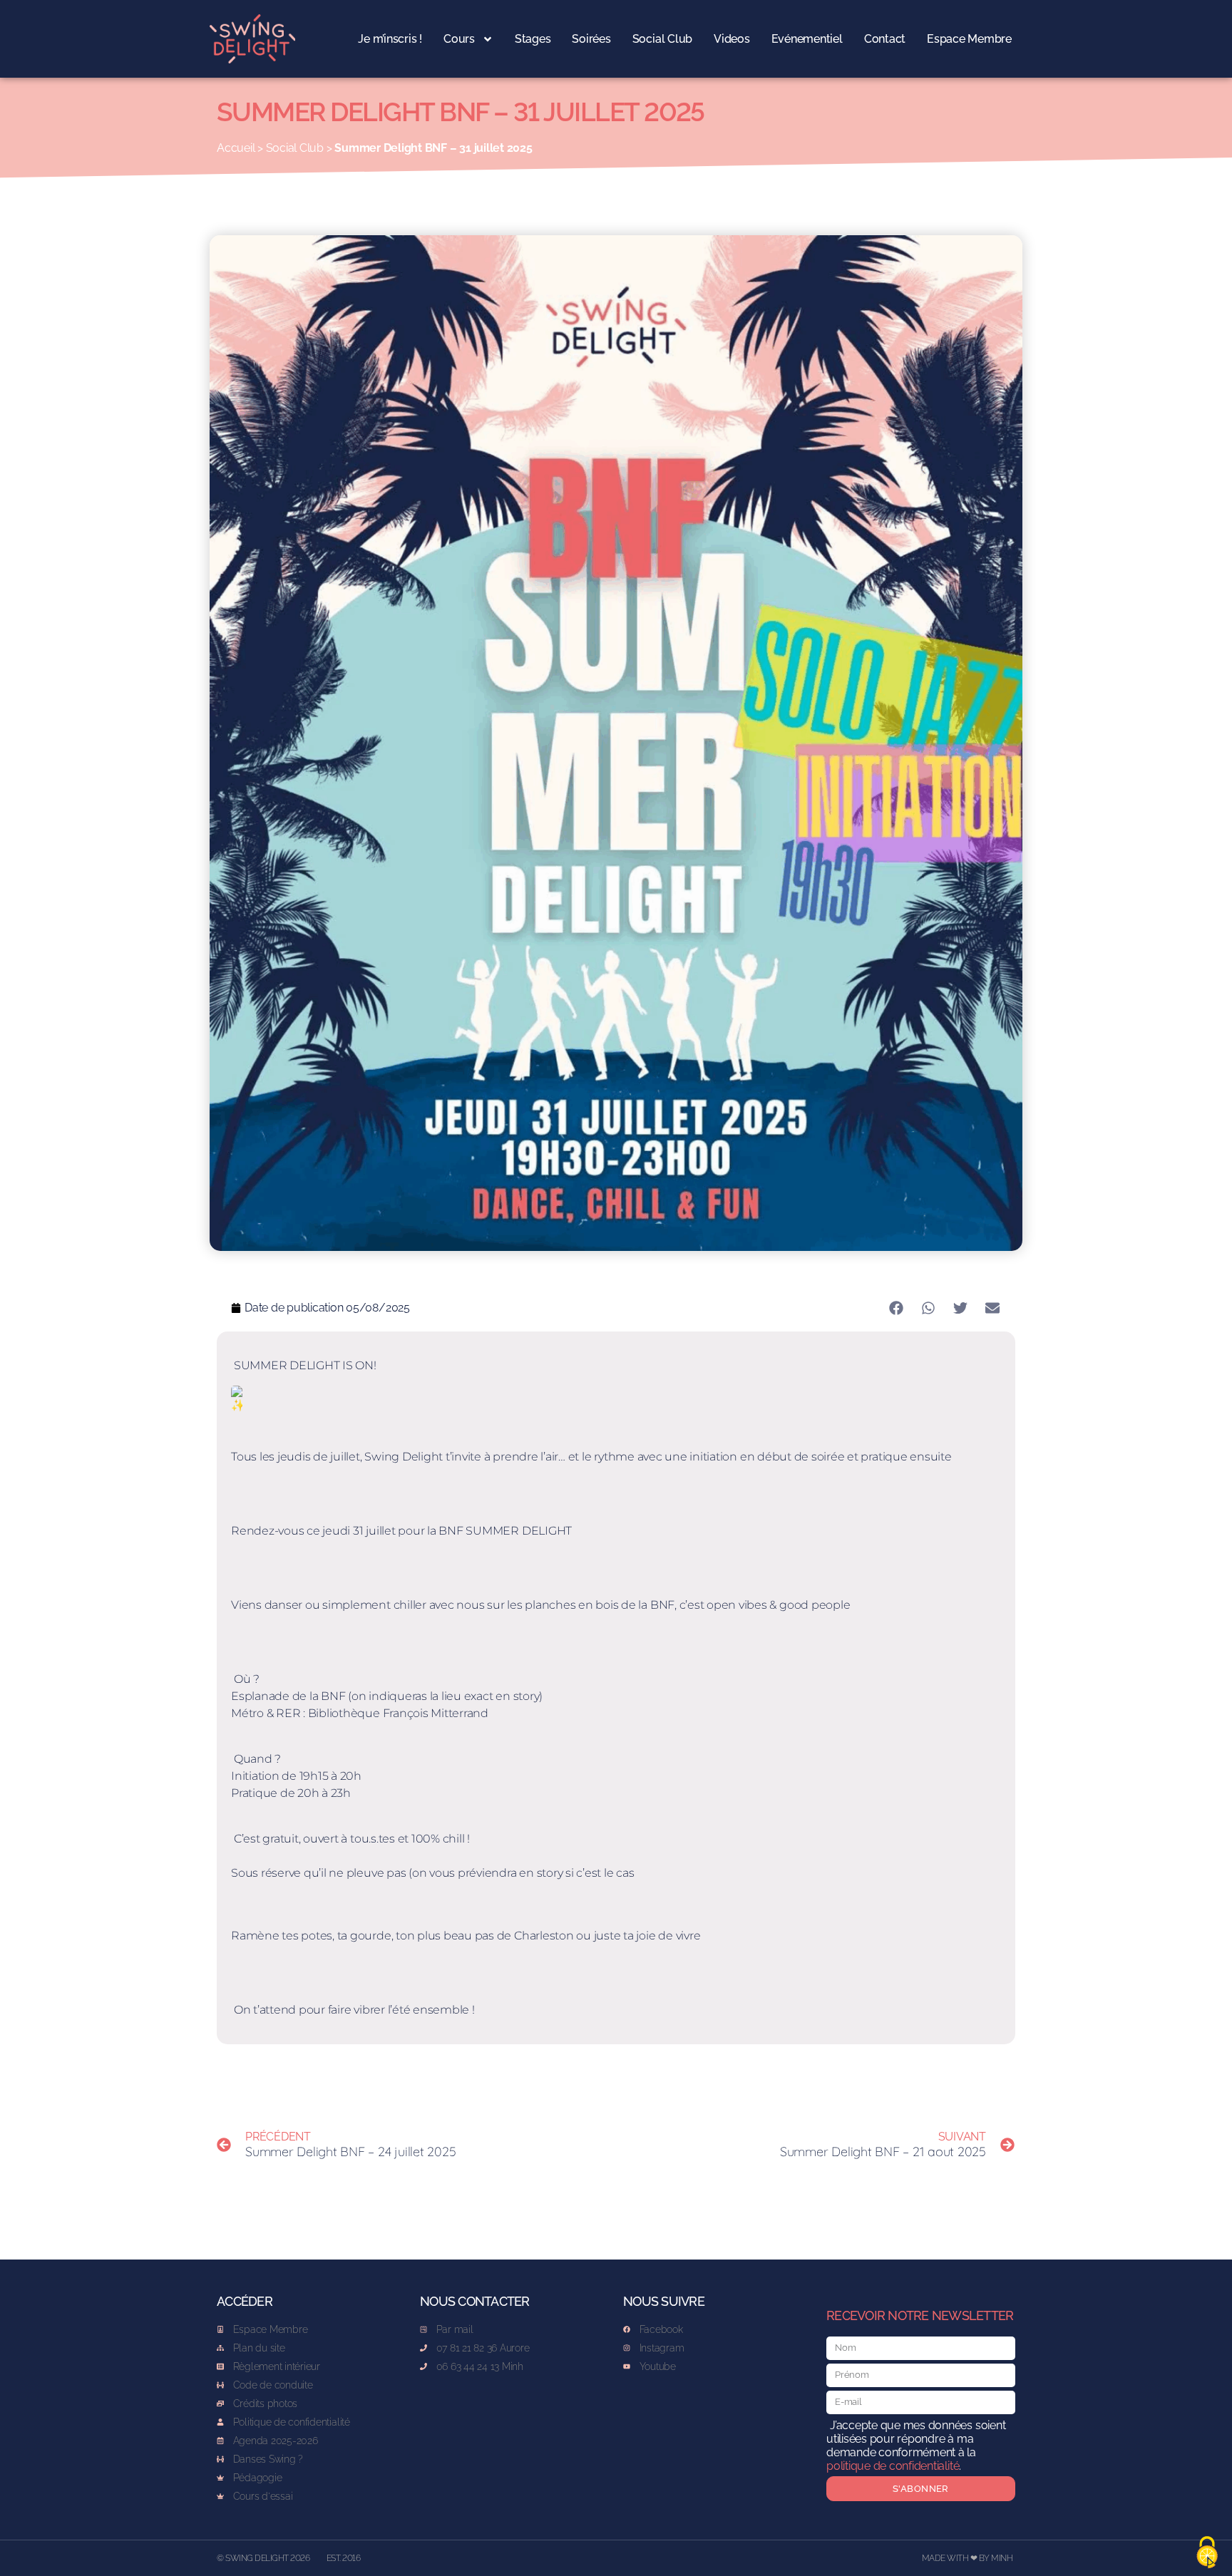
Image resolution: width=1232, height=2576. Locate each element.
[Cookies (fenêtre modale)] (1207, 2552)
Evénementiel (807, 39)
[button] (896, 1308)
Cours (459, 39)
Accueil (236, 148)
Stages (533, 39)
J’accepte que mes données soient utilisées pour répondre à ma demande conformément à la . (916, 2446)
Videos (732, 39)
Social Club (662, 39)
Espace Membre (969, 39)
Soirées (591, 39)
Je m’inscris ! (390, 39)
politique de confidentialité (893, 2466)
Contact (885, 39)
